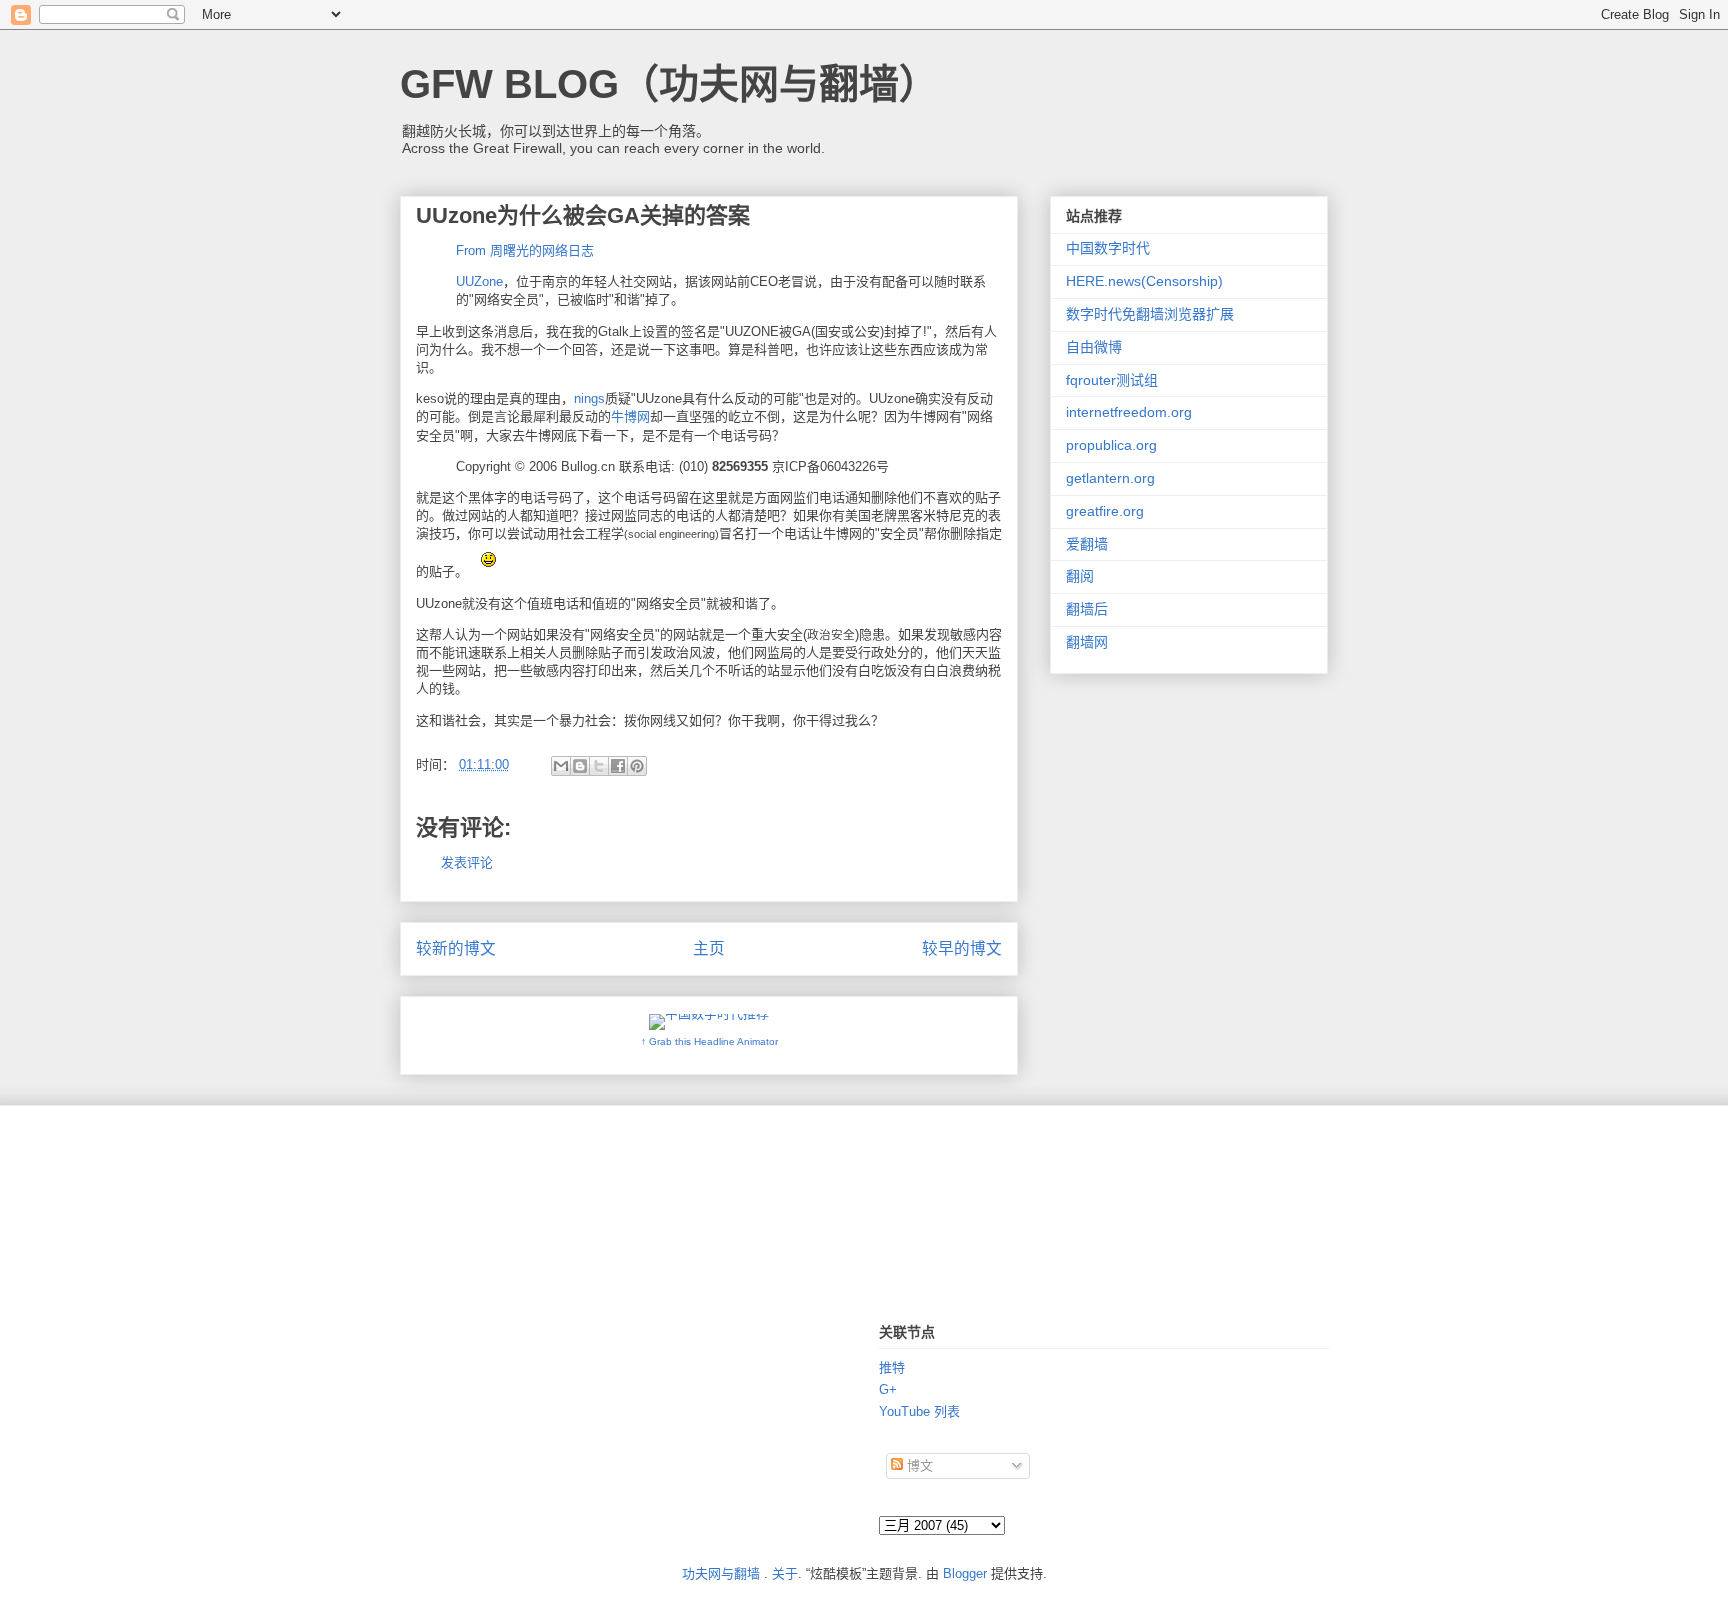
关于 (785, 1573)
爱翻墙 (1087, 544)
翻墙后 (1087, 609)
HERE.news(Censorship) (1144, 281)
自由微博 (1094, 347)
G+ (888, 1389)
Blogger (965, 1573)
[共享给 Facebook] (618, 766)
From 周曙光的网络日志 (525, 250)
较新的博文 (456, 948)
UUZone (479, 281)
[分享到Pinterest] (637, 766)
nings (589, 398)
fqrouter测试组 (1112, 380)
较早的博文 (962, 948)
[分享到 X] (599, 766)
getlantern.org (1110, 478)
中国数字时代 (1108, 248)
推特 (892, 1367)
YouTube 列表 (919, 1411)
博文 (918, 1465)
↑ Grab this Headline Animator (709, 1041)
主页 (709, 948)
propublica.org (1111, 445)
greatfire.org (1105, 511)
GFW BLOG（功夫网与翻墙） (669, 84)
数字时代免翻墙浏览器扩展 (1150, 314)
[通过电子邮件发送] (561, 766)
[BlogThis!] (580, 766)
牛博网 (630, 416)
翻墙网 (1087, 642)
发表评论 (467, 862)
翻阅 (1080, 576)
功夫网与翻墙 (721, 1573)
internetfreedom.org (1129, 412)
